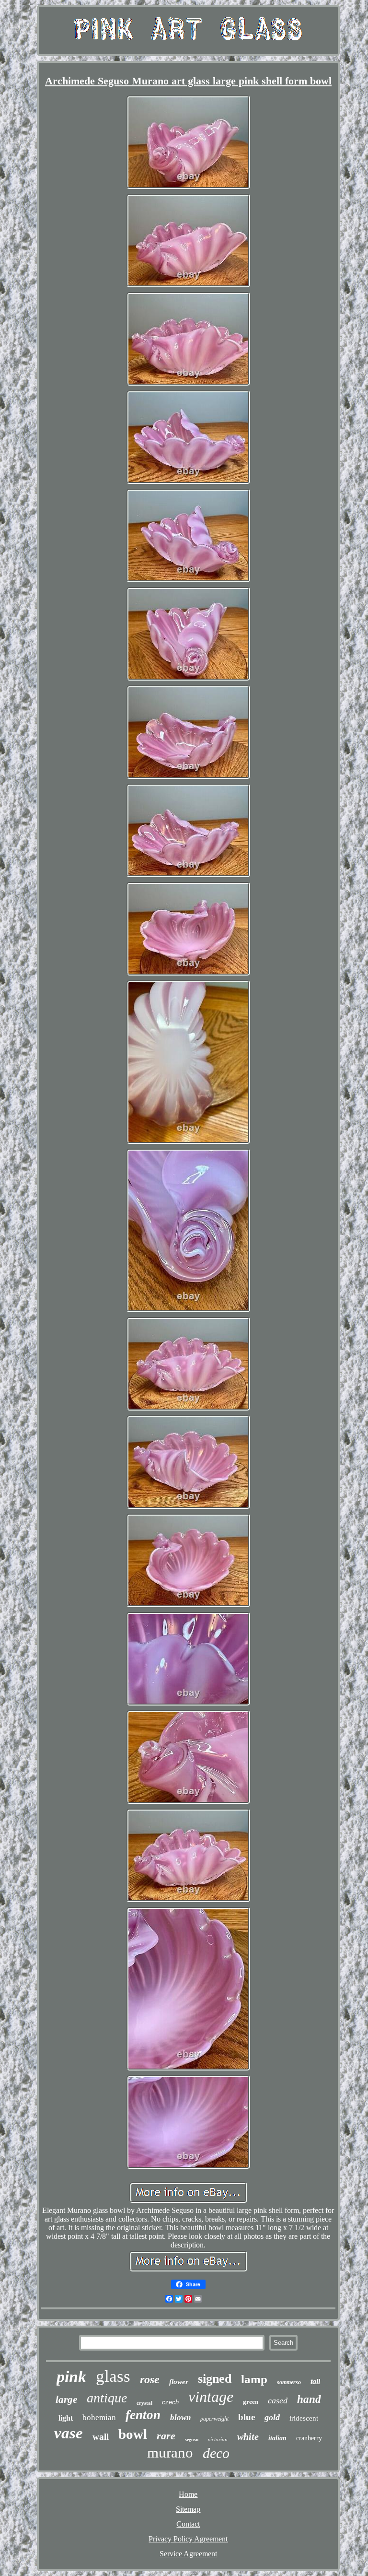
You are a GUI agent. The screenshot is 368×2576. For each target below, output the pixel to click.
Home (188, 2494)
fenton (143, 2415)
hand (309, 2399)
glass (113, 2376)
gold (272, 2417)
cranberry (309, 2438)
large (66, 2400)
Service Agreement (188, 2554)
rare (166, 2436)
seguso (192, 2440)
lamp (254, 2379)
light (66, 2418)
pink (71, 2377)
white (248, 2436)
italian (277, 2438)
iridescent (304, 2418)
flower (179, 2382)
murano (170, 2452)
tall (315, 2382)
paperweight (214, 2419)
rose (150, 2379)
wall (101, 2437)
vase (69, 2433)
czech (170, 2402)
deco (216, 2453)
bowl (133, 2434)
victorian (218, 2439)
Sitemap (188, 2509)
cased (278, 2400)
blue (247, 2417)
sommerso (289, 2382)
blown (180, 2417)
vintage (211, 2397)
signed (215, 2379)
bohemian (99, 2417)
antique (107, 2398)
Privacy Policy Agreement (188, 2539)
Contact (188, 2524)
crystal (144, 2403)
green (251, 2402)
